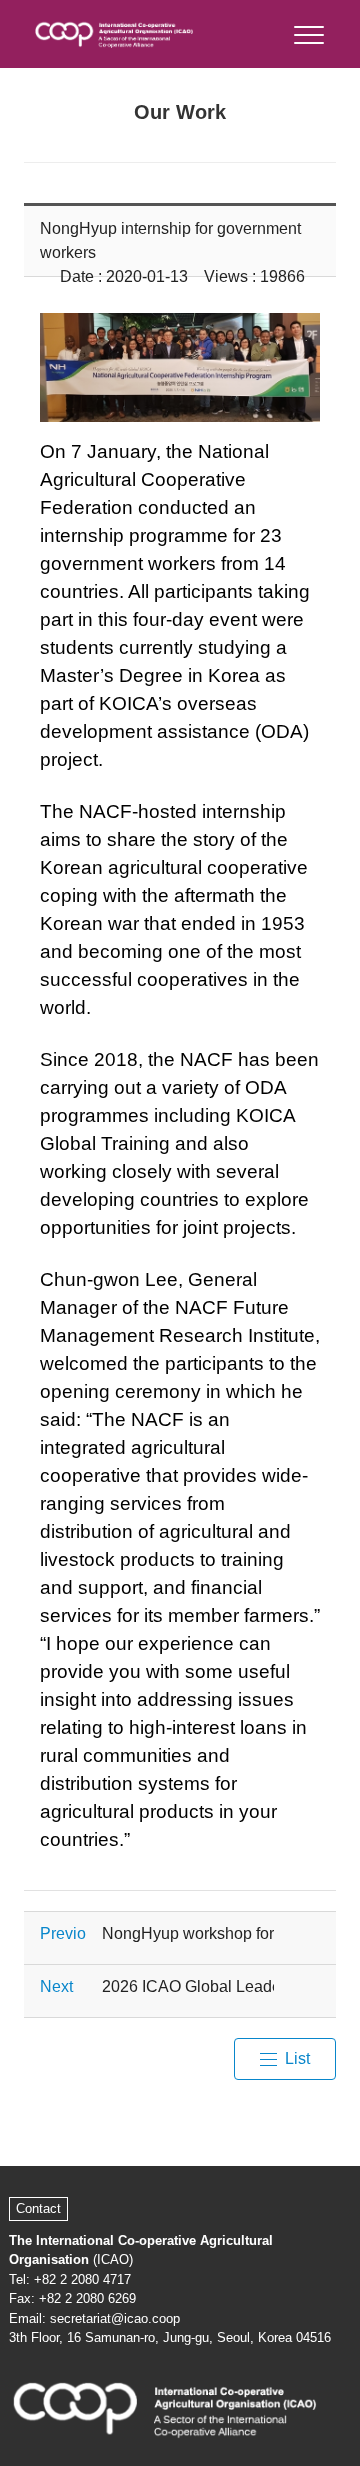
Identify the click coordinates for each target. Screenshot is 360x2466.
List (297, 2058)
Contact (38, 2208)
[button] (307, 30)
